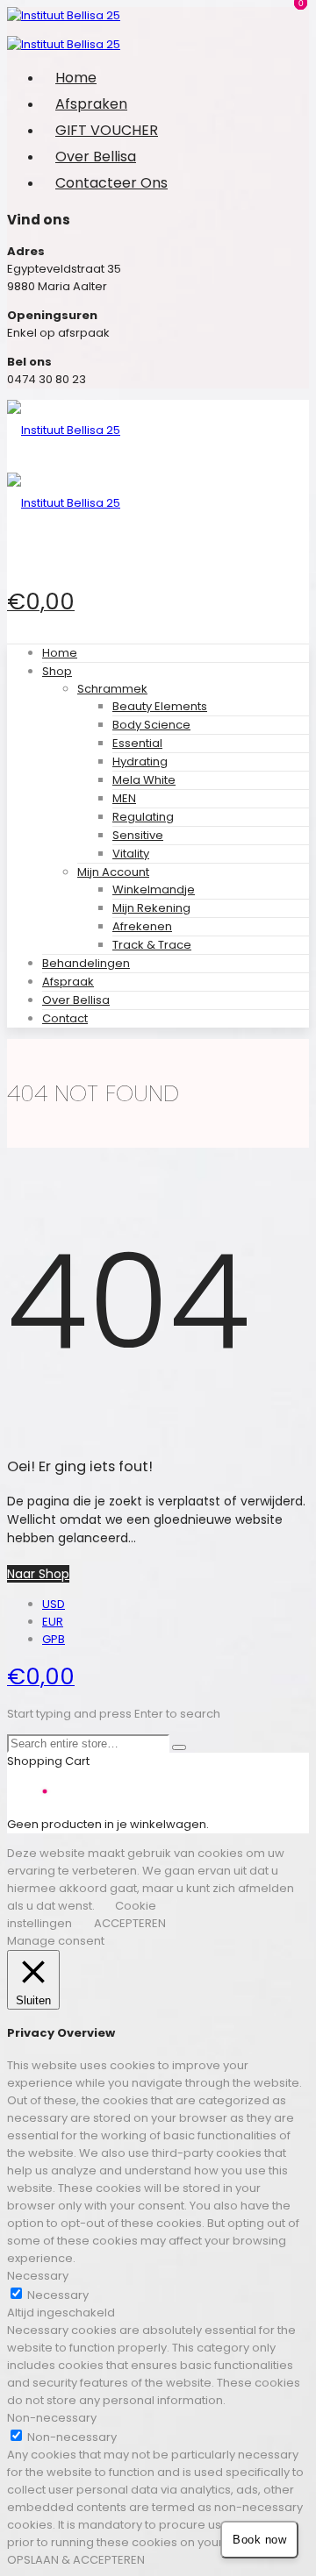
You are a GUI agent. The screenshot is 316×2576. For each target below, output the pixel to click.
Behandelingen (86, 963)
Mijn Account (113, 872)
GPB (54, 1639)
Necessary (58, 2295)
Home (60, 653)
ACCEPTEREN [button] (130, 1923)
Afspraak (68, 982)
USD (54, 1604)
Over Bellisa (76, 1000)
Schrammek (112, 689)
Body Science (151, 725)
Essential (137, 743)
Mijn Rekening (151, 908)
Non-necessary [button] (52, 2418)
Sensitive (138, 835)
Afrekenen (142, 926)
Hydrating (140, 761)
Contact (65, 1018)
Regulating (143, 817)
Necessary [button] (38, 2276)
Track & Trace (152, 945)
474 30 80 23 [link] (50, 379)
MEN (124, 798)
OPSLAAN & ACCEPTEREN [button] (76, 2560)
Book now (259, 2540)
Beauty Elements (160, 706)
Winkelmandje (154, 890)
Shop (57, 671)
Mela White (144, 780)
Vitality (131, 854)
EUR (53, 1622)
